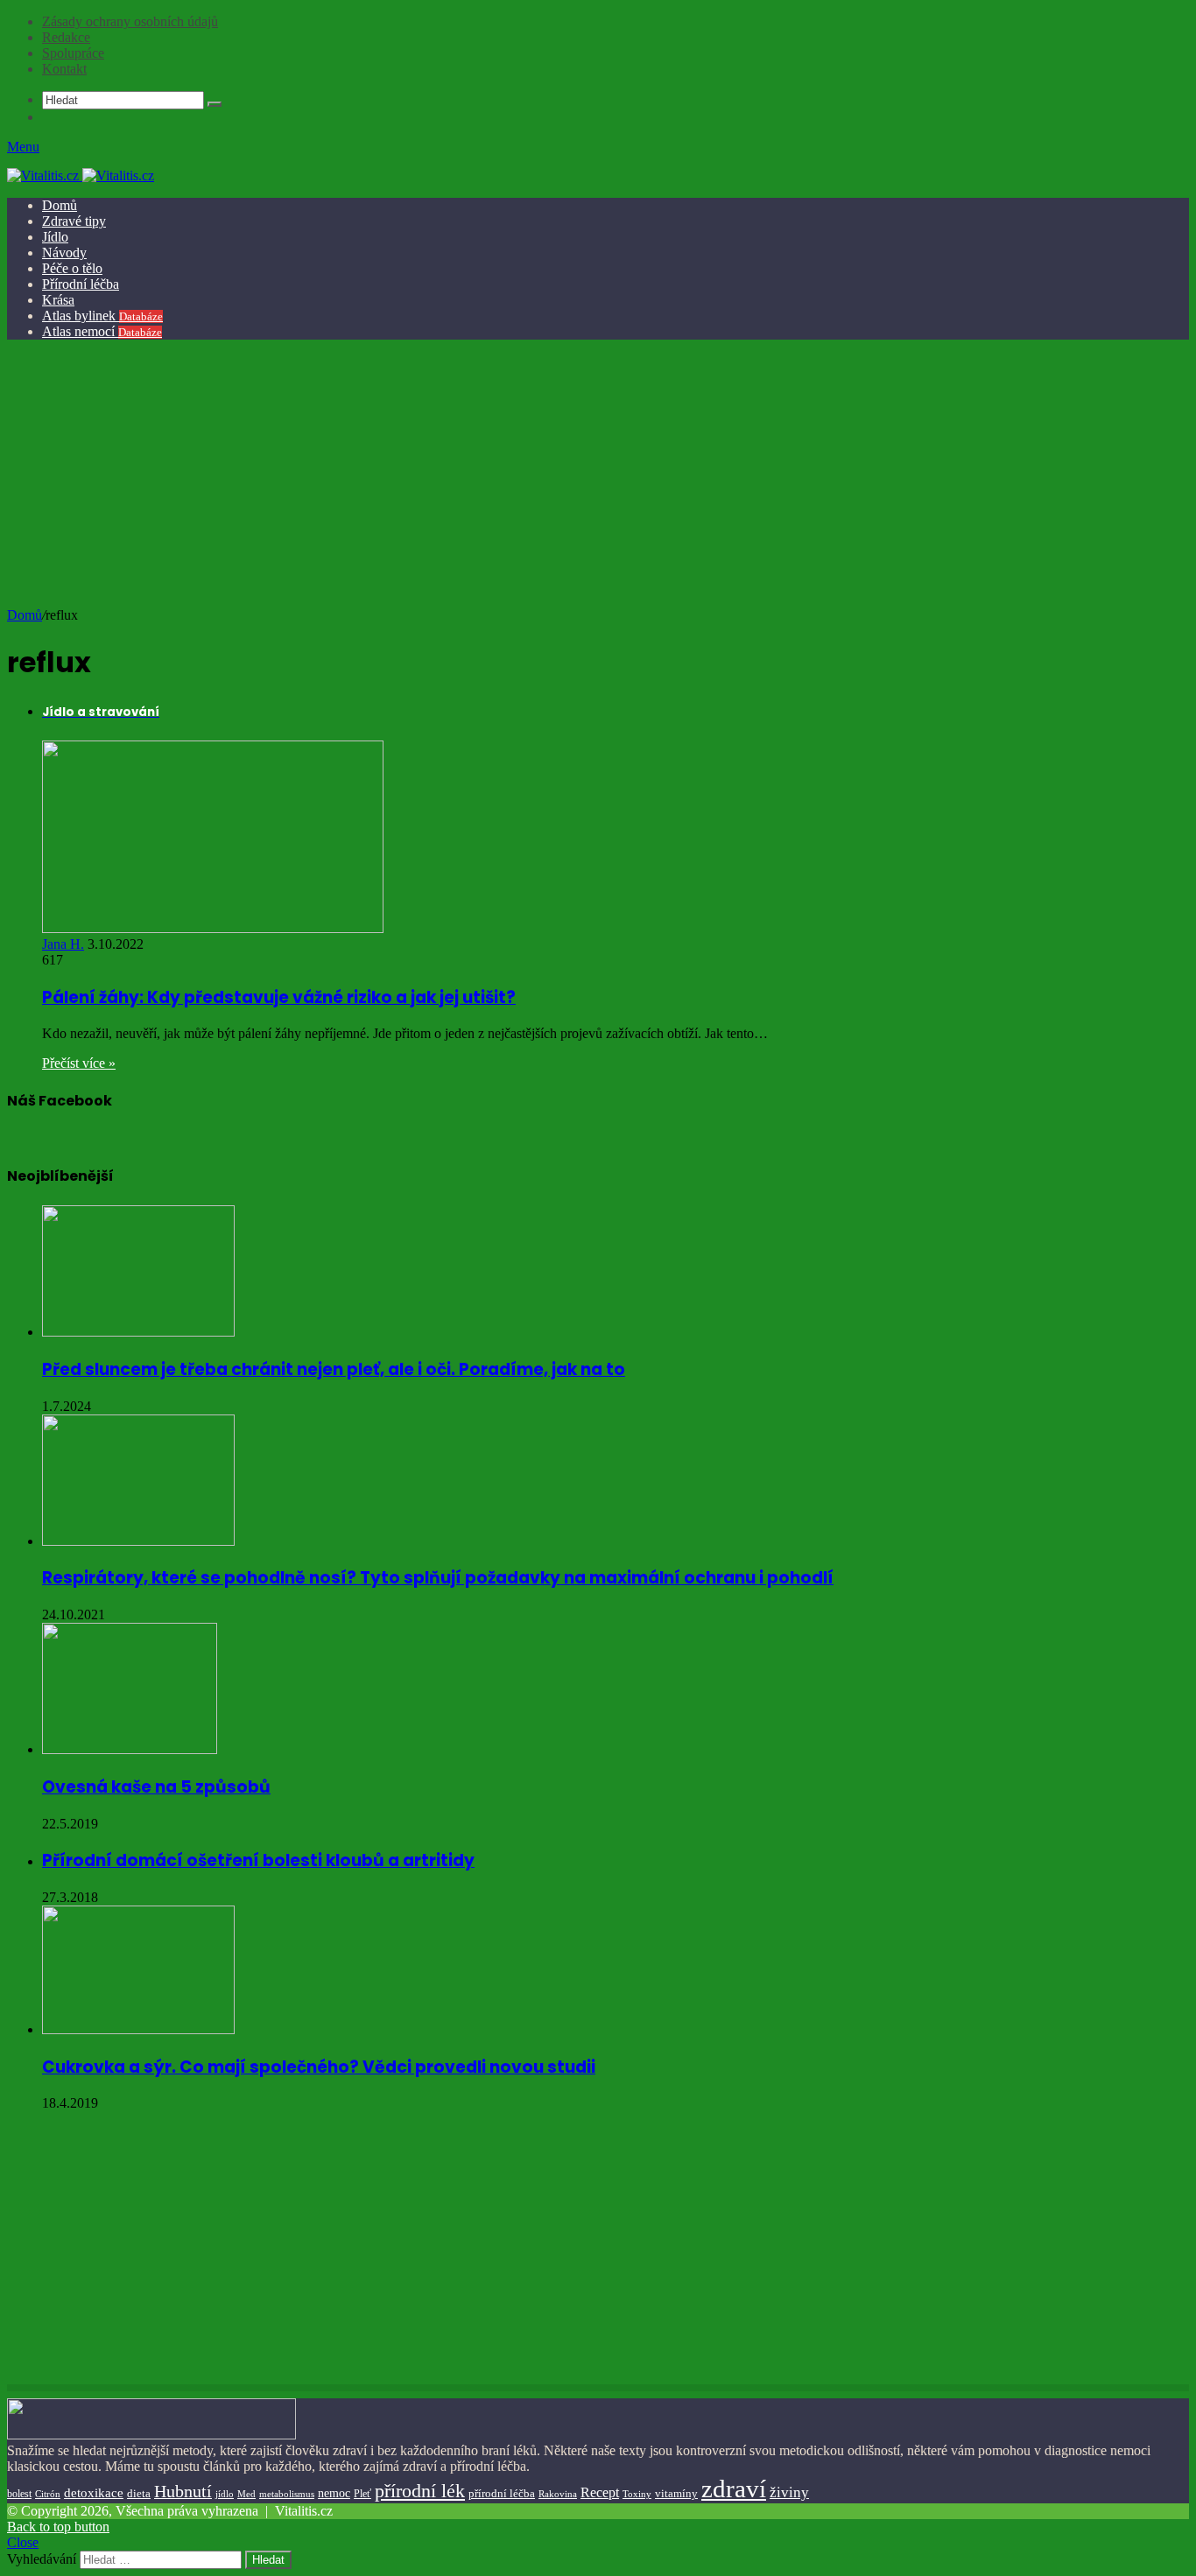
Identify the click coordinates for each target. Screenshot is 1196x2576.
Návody (64, 253)
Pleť (362, 2494)
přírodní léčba (502, 2493)
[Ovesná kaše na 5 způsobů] (130, 1749)
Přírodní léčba (81, 284)
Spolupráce (73, 53)
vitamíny (676, 2493)
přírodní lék (420, 2491)
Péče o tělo (72, 268)
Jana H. (63, 944)
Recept (600, 2492)
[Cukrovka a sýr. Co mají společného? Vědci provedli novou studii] (138, 2029)
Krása (58, 300)
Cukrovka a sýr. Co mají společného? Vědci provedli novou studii (319, 2067)
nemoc (334, 2493)
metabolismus (287, 2494)
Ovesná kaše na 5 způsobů (156, 1787)
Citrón (48, 2494)
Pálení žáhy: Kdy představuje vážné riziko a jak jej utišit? (279, 997)
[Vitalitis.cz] (81, 175)
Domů (60, 205)
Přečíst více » (79, 1063)
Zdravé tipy (74, 221)
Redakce (66, 37)
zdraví (734, 2488)
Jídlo (55, 237)
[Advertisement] (595, 476)
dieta (139, 2494)
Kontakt (64, 69)
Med (246, 2494)
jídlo (225, 2494)
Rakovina (558, 2494)
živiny (789, 2492)
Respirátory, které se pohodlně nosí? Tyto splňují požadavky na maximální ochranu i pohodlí (438, 1578)
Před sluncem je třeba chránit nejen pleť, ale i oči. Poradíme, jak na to (334, 1369)
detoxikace (94, 2493)
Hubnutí (183, 2491)
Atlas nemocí (102, 331)
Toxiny (637, 2494)
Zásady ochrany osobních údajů (130, 21)
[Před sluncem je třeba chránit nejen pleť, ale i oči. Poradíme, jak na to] (138, 1332)
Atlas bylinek (102, 316)
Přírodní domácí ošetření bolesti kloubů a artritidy (258, 1860)
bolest (19, 2494)
